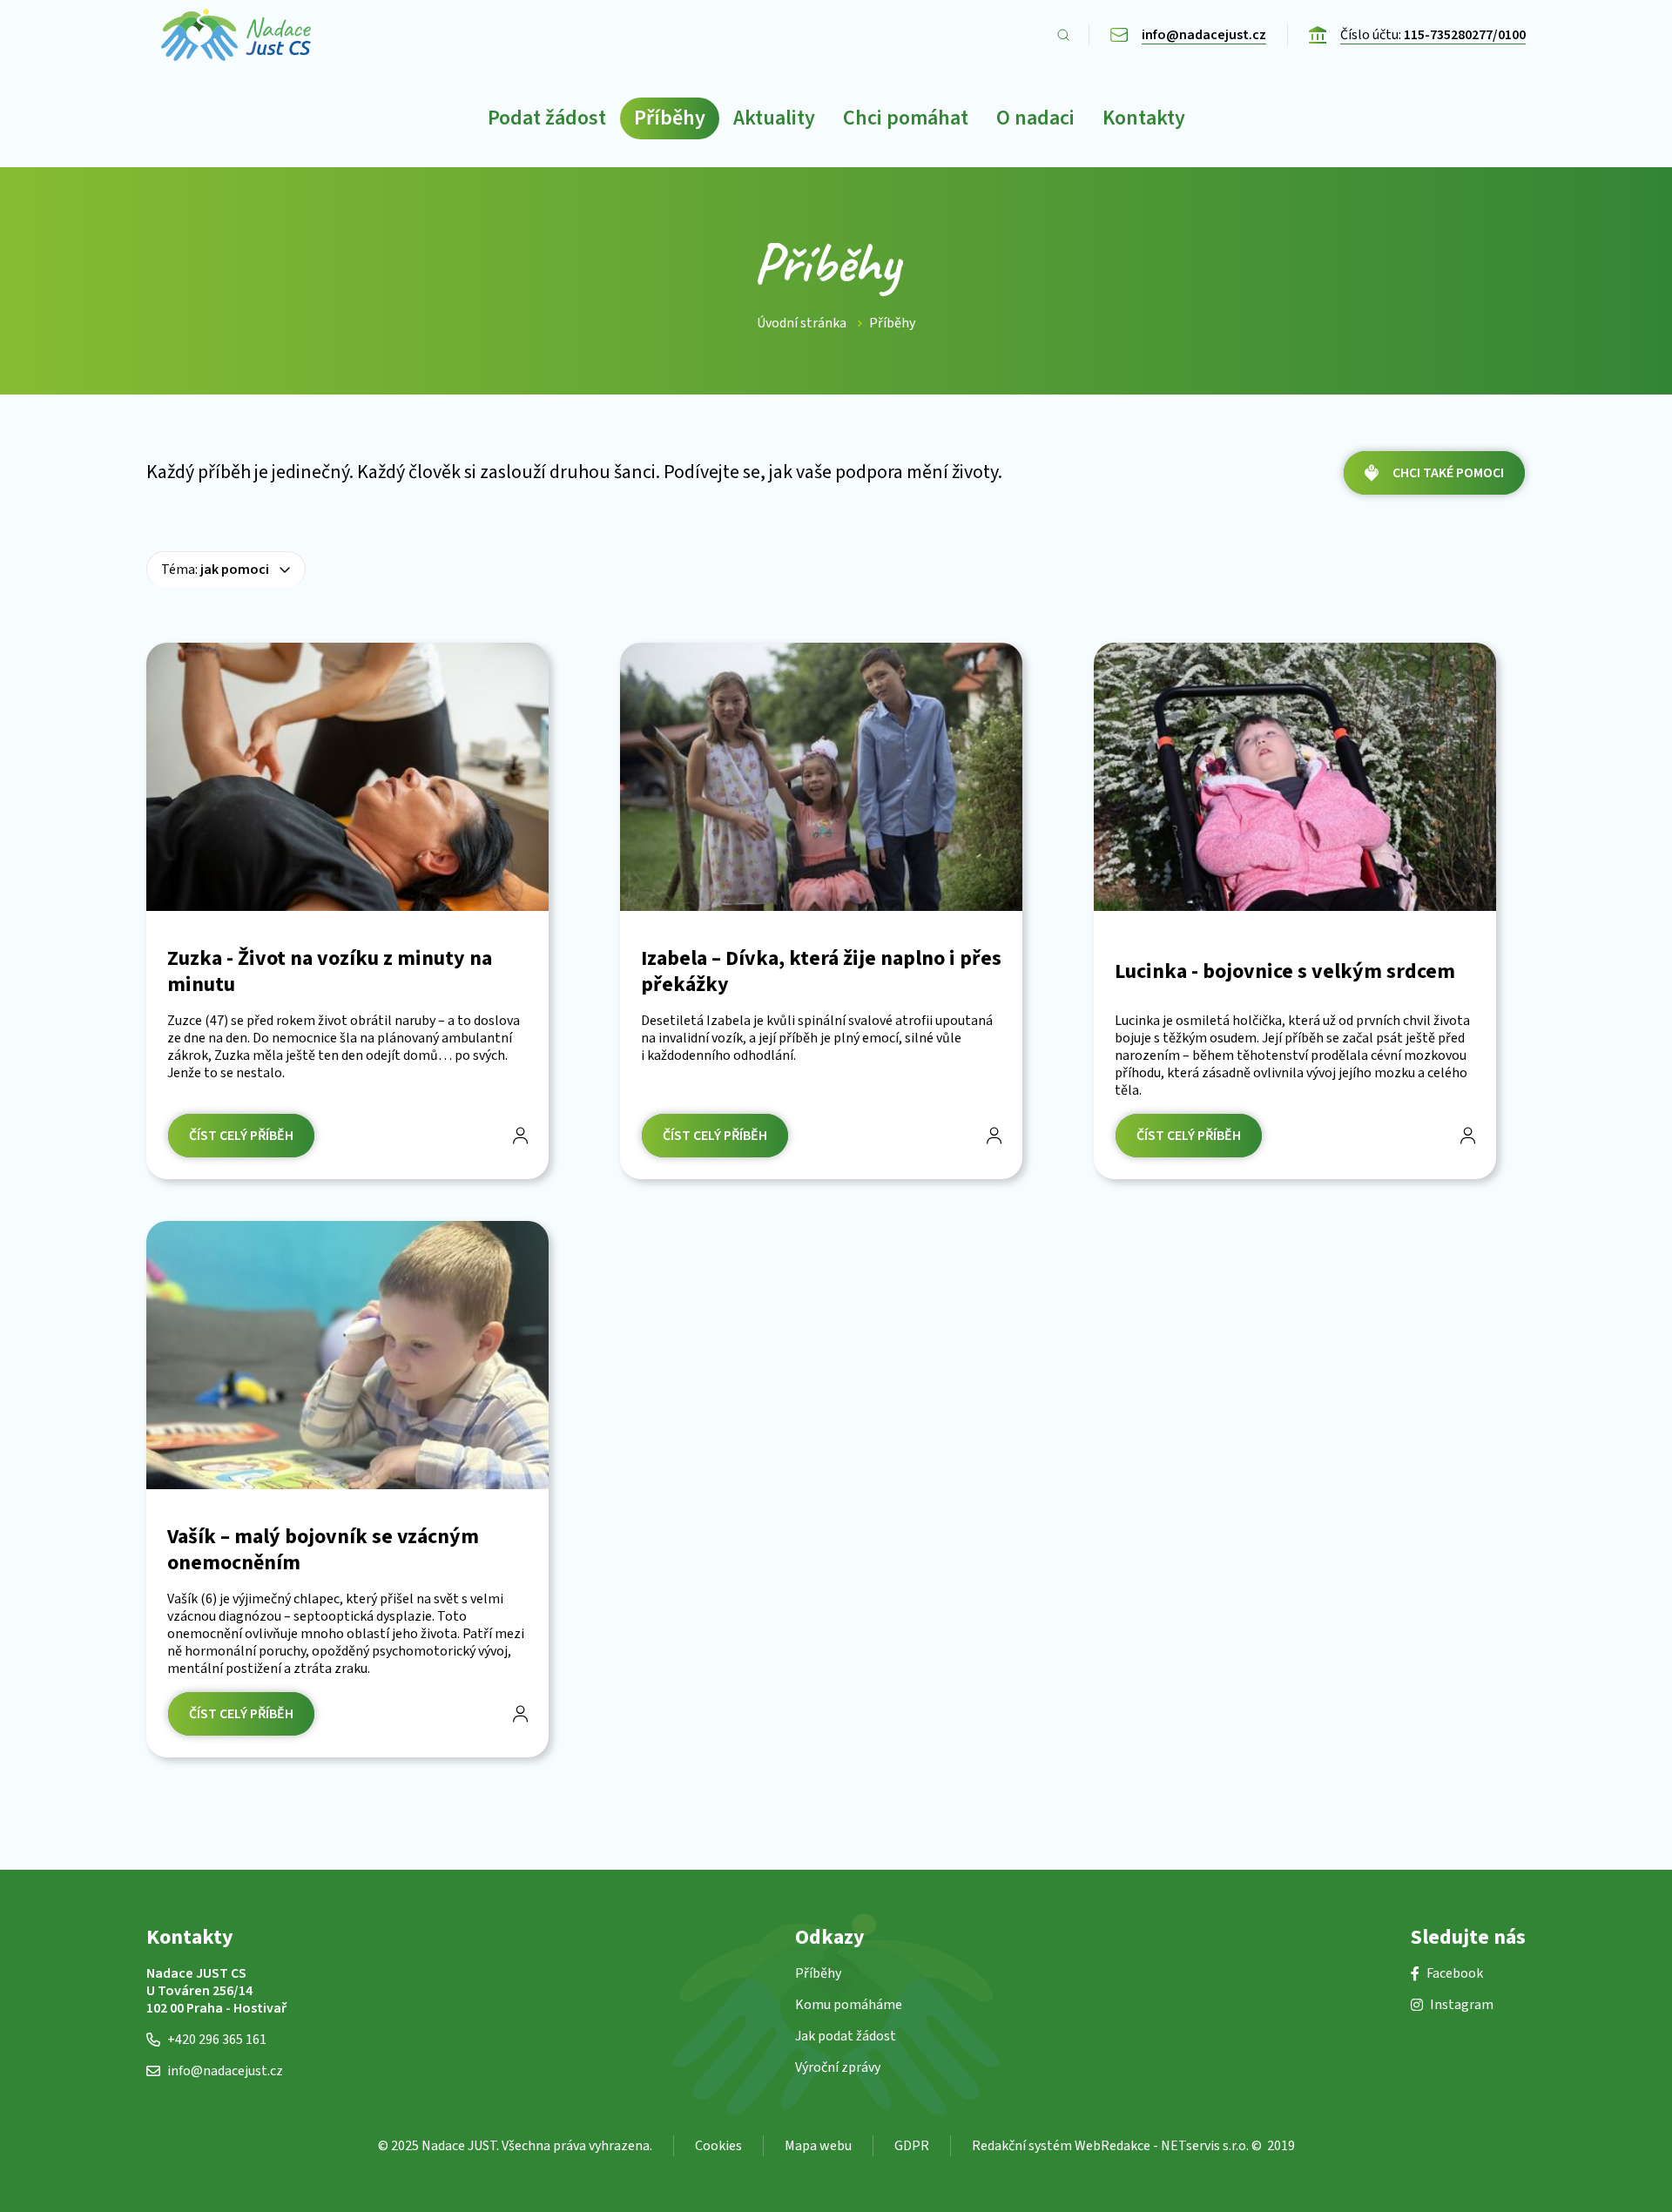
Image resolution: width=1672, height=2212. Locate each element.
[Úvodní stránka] (236, 35)
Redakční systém (1022, 2146)
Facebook (1455, 1973)
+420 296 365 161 (217, 2040)
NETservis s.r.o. (1205, 2146)
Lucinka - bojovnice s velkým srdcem (1285, 972)
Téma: (215, 570)
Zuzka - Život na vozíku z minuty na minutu (330, 972)
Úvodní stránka (802, 323)
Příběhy (892, 323)
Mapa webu (818, 2146)
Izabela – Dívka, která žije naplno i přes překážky (821, 972)
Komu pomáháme (849, 2005)
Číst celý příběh (241, 1136)
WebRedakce (1112, 2146)
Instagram (1462, 2005)
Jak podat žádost (846, 2036)
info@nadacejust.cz (225, 2071)
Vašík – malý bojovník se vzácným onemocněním (323, 1550)
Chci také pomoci (1448, 473)
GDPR (912, 2146)
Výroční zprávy (838, 2067)
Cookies (718, 2146)
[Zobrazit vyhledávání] (1063, 35)
